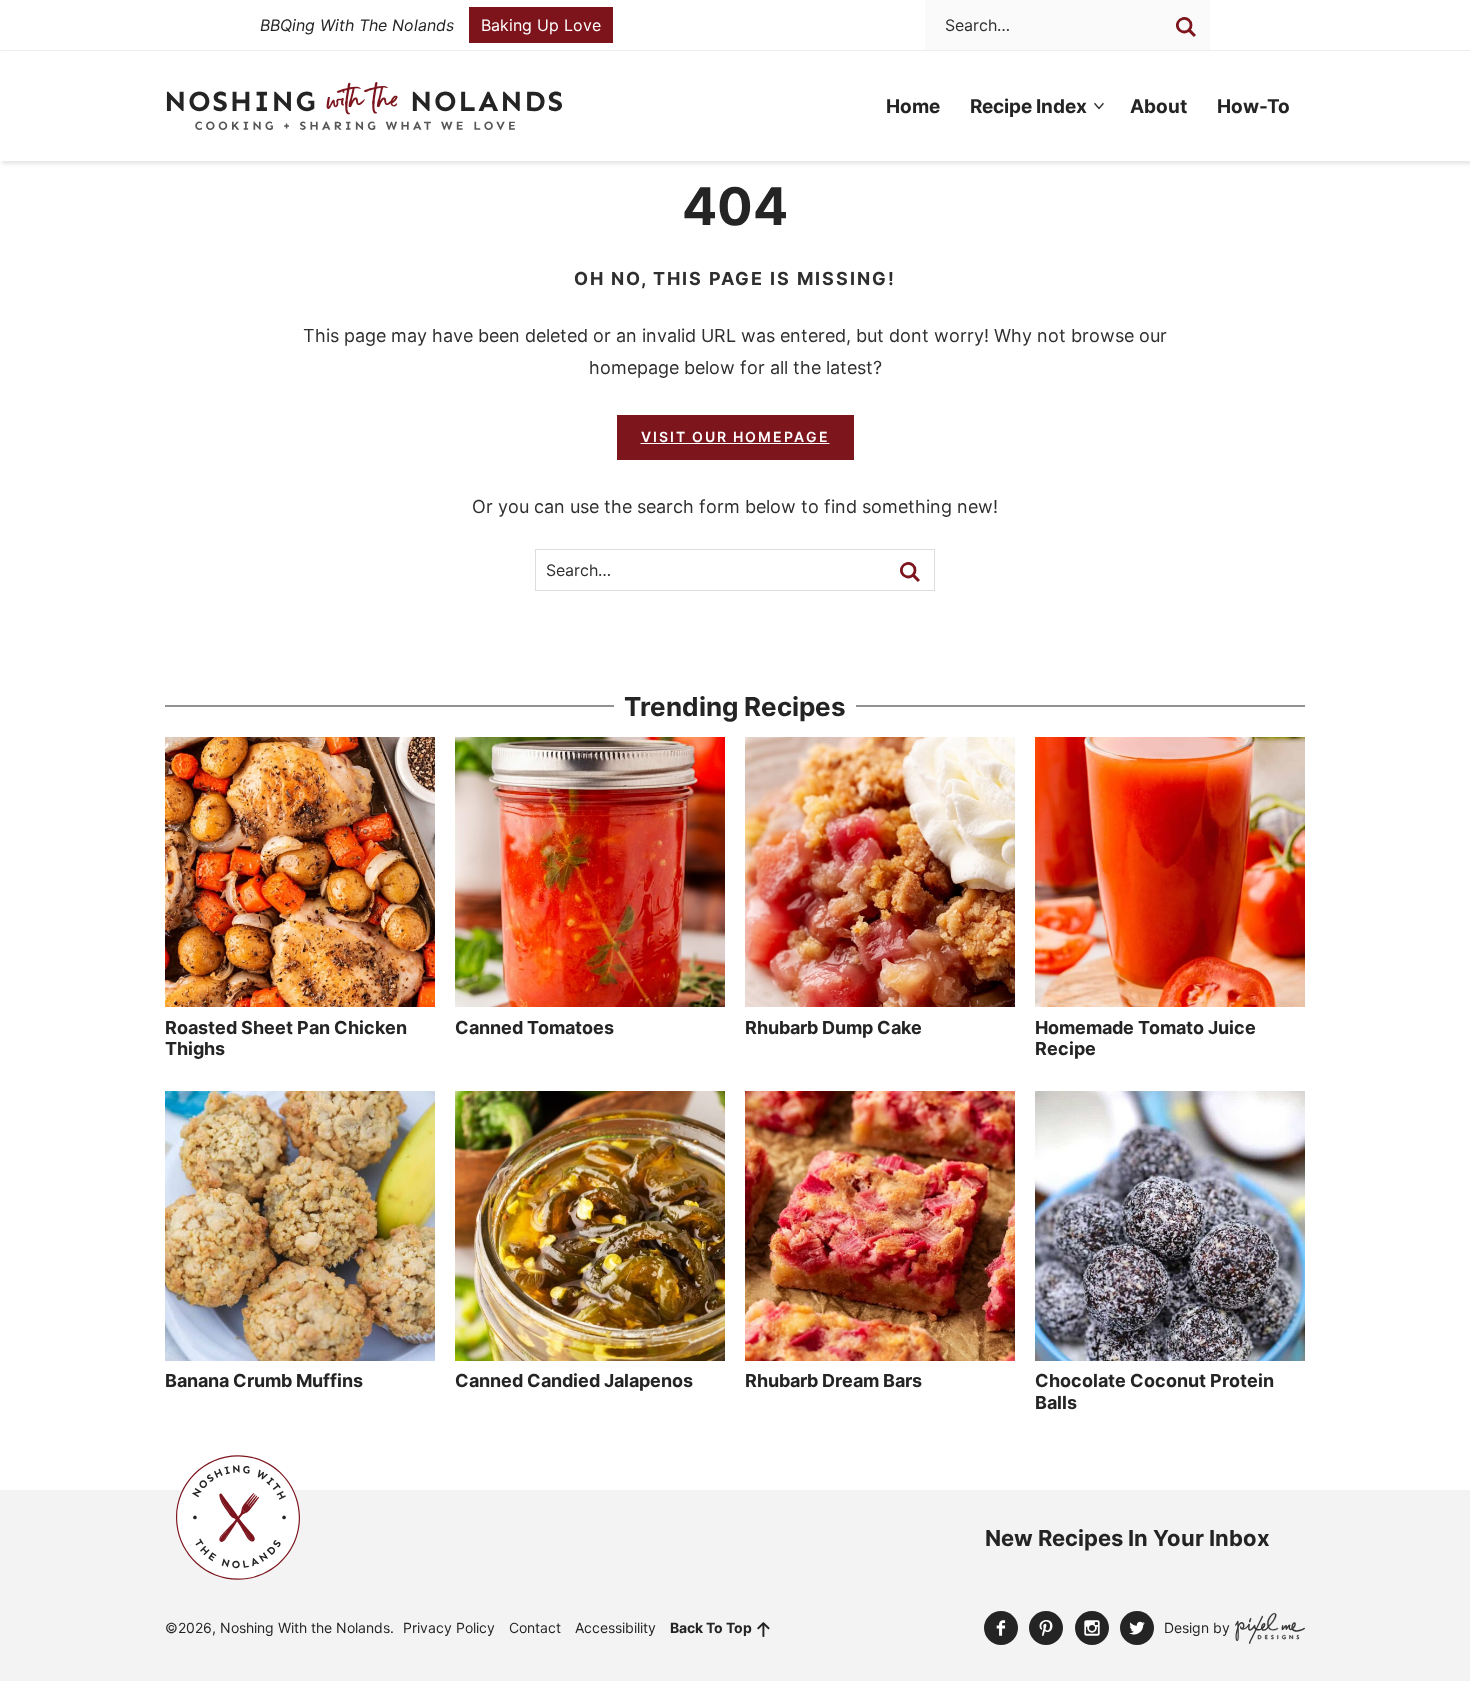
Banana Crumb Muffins (264, 1380)
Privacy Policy (449, 1627)
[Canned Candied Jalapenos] (590, 1351)
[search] (1186, 27)
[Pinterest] (1046, 1628)
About (1158, 106)
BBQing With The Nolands (357, 25)
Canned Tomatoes (534, 1027)
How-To (1253, 106)
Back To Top (711, 1627)
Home (913, 106)
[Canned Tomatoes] (590, 997)
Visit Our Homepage (735, 436)
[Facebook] (1001, 1628)
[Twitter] (1137, 1628)
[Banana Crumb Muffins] (300, 1351)
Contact (535, 1627)
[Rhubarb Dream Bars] (880, 1351)
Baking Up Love (541, 25)
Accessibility (615, 1627)
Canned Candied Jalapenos (574, 1380)
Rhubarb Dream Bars (833, 1380)
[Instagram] (1092, 1628)
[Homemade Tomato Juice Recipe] (1170, 997)
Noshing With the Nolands (364, 106)
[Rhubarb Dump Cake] (880, 997)
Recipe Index (1028, 106)
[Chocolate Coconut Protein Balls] (1170, 1351)
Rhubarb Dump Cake (833, 1027)
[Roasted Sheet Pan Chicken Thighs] (300, 997)
